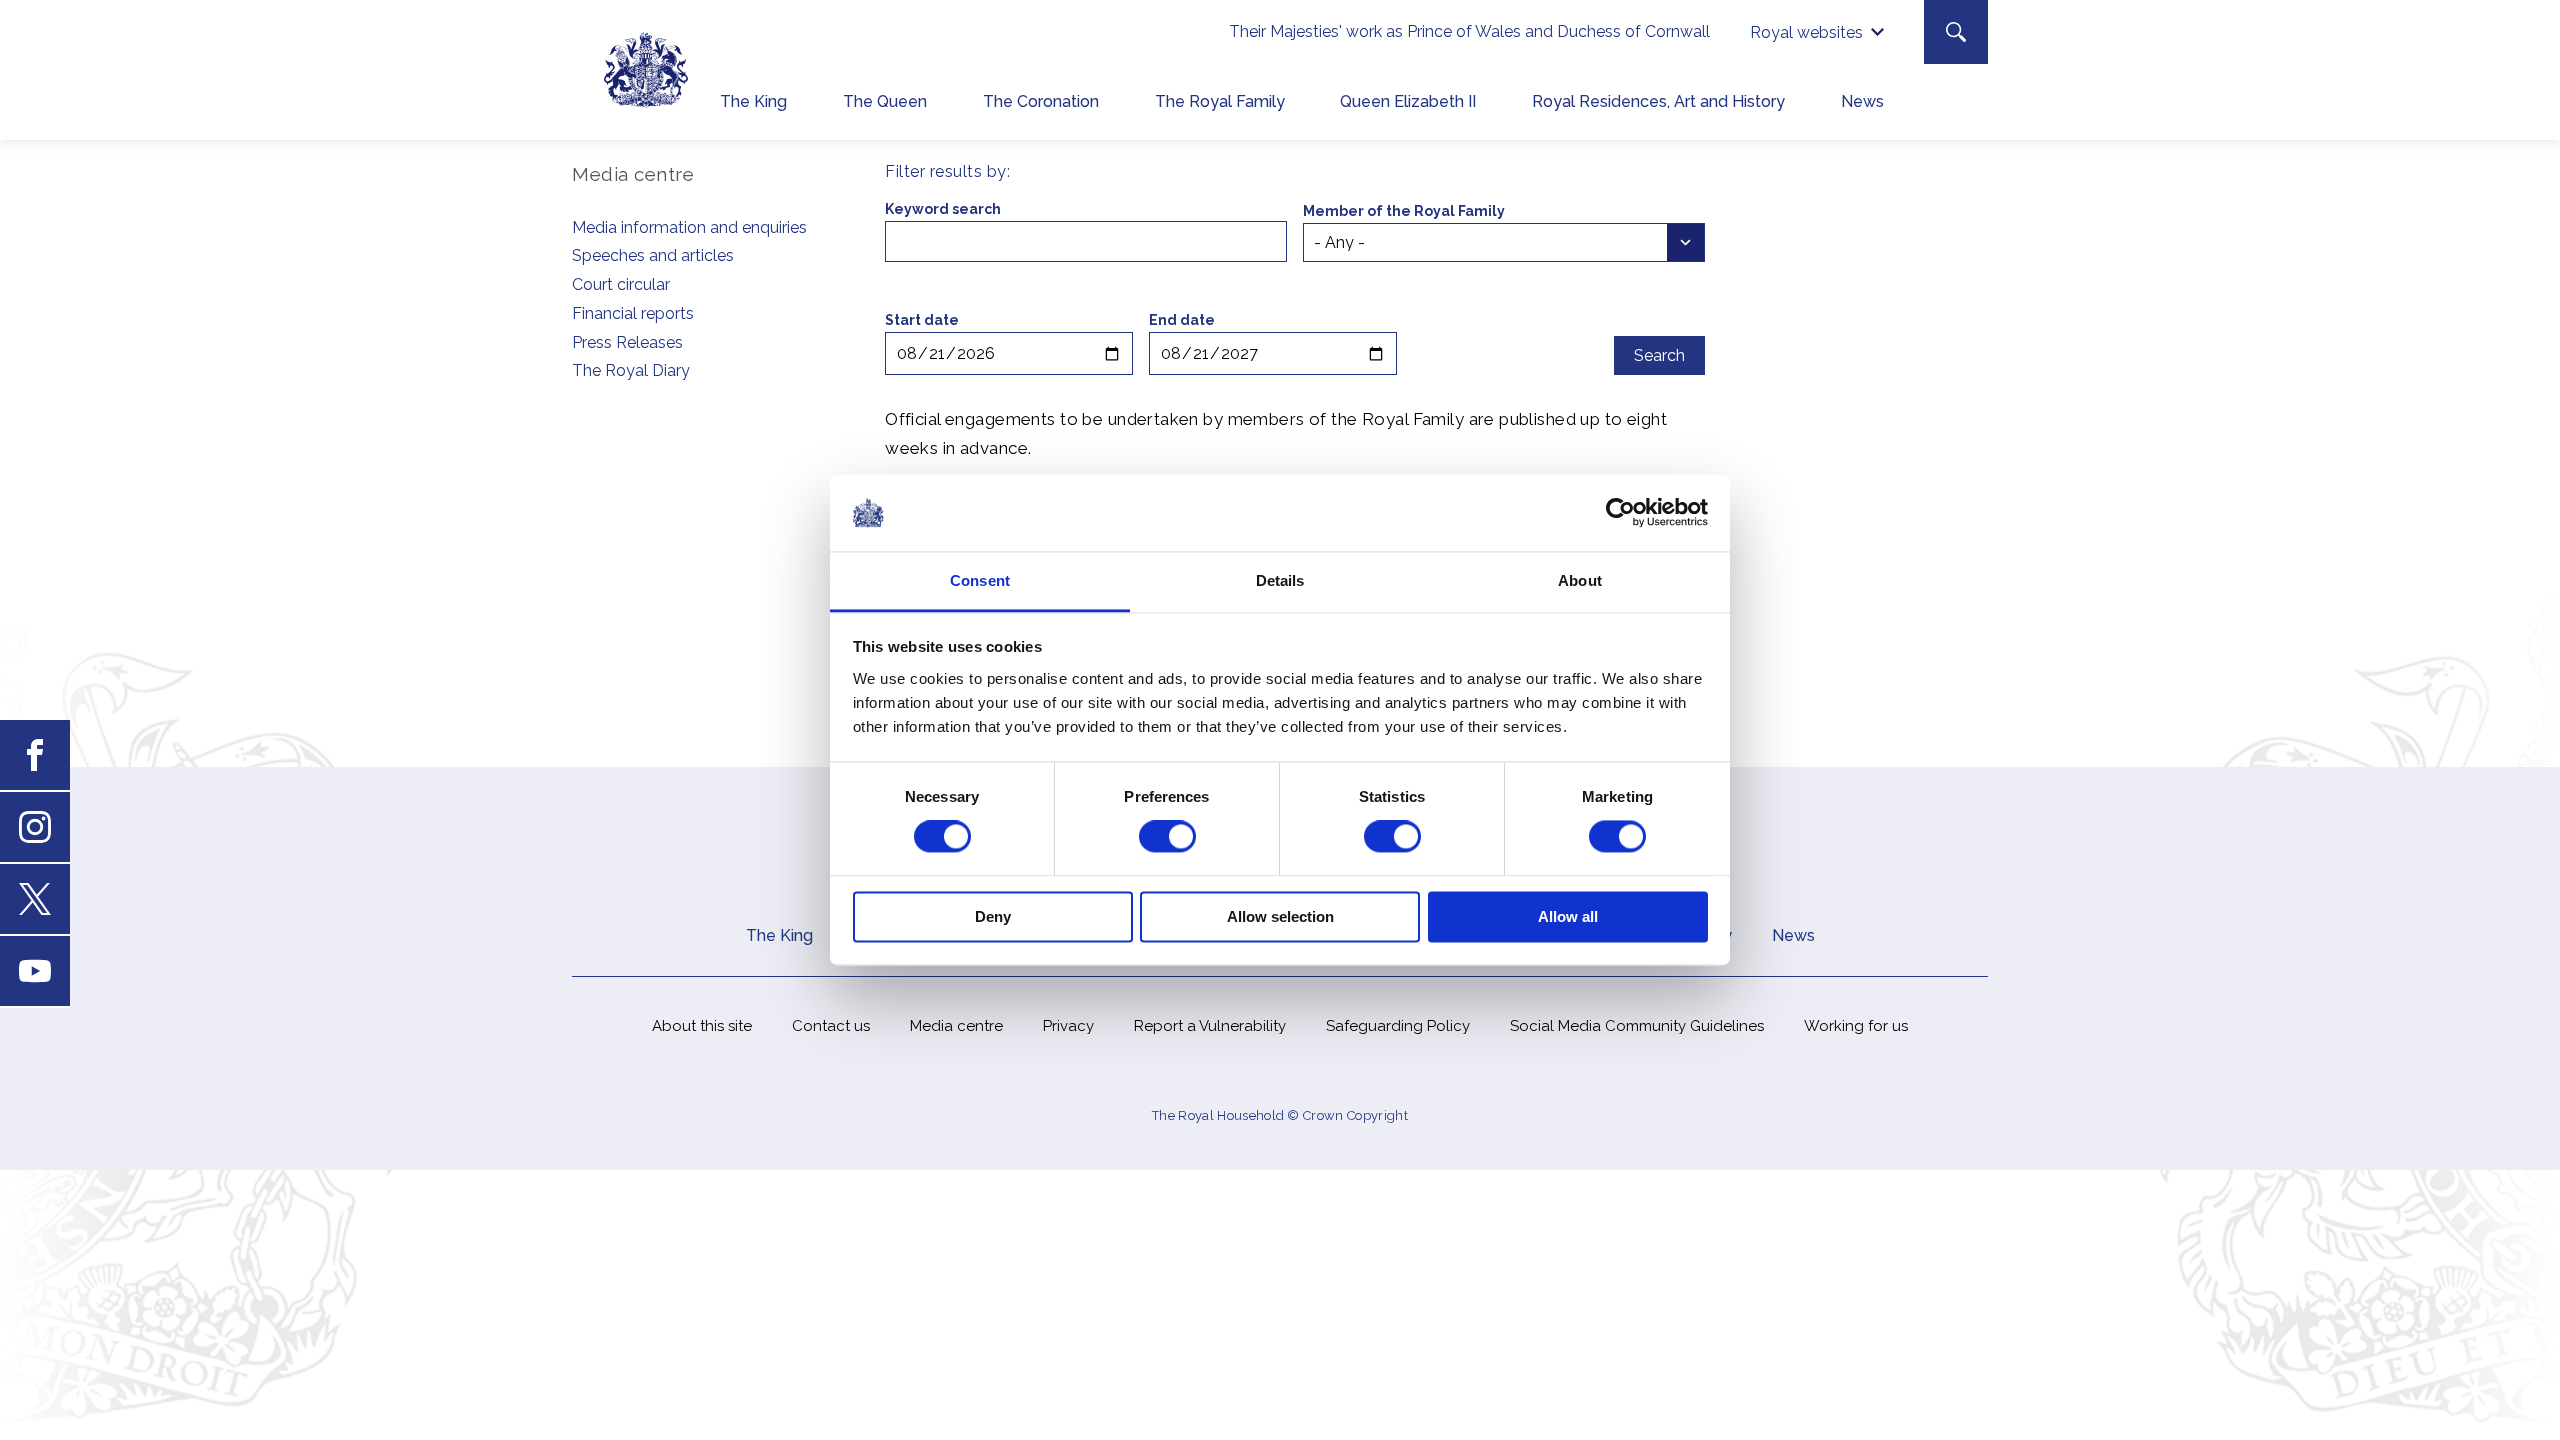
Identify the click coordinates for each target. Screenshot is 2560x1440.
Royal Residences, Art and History (1658, 101)
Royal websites (1806, 32)
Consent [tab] (980, 580)
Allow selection (1280, 916)
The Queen (885, 101)
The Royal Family (1220, 101)
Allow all (1568, 916)
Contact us (831, 1026)
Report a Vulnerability (1210, 1026)
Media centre (956, 1026)
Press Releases (627, 342)
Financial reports (633, 313)
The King (753, 101)
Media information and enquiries (689, 227)
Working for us (1856, 1026)
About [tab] (1580, 580)
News (1862, 101)
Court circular (621, 284)
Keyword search (943, 209)
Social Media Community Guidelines (1637, 1026)
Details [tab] (1280, 580)
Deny (993, 916)
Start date (922, 320)
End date (1182, 320)
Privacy (1068, 1026)
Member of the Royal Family (1404, 211)
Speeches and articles (653, 255)
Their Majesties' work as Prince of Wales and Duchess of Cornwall (1469, 31)
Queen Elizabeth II (1408, 101)
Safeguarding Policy (1398, 1026)
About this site (702, 1026)
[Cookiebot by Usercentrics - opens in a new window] (1620, 513)
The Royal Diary (631, 370)
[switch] (1167, 837)
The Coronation (1041, 101)
